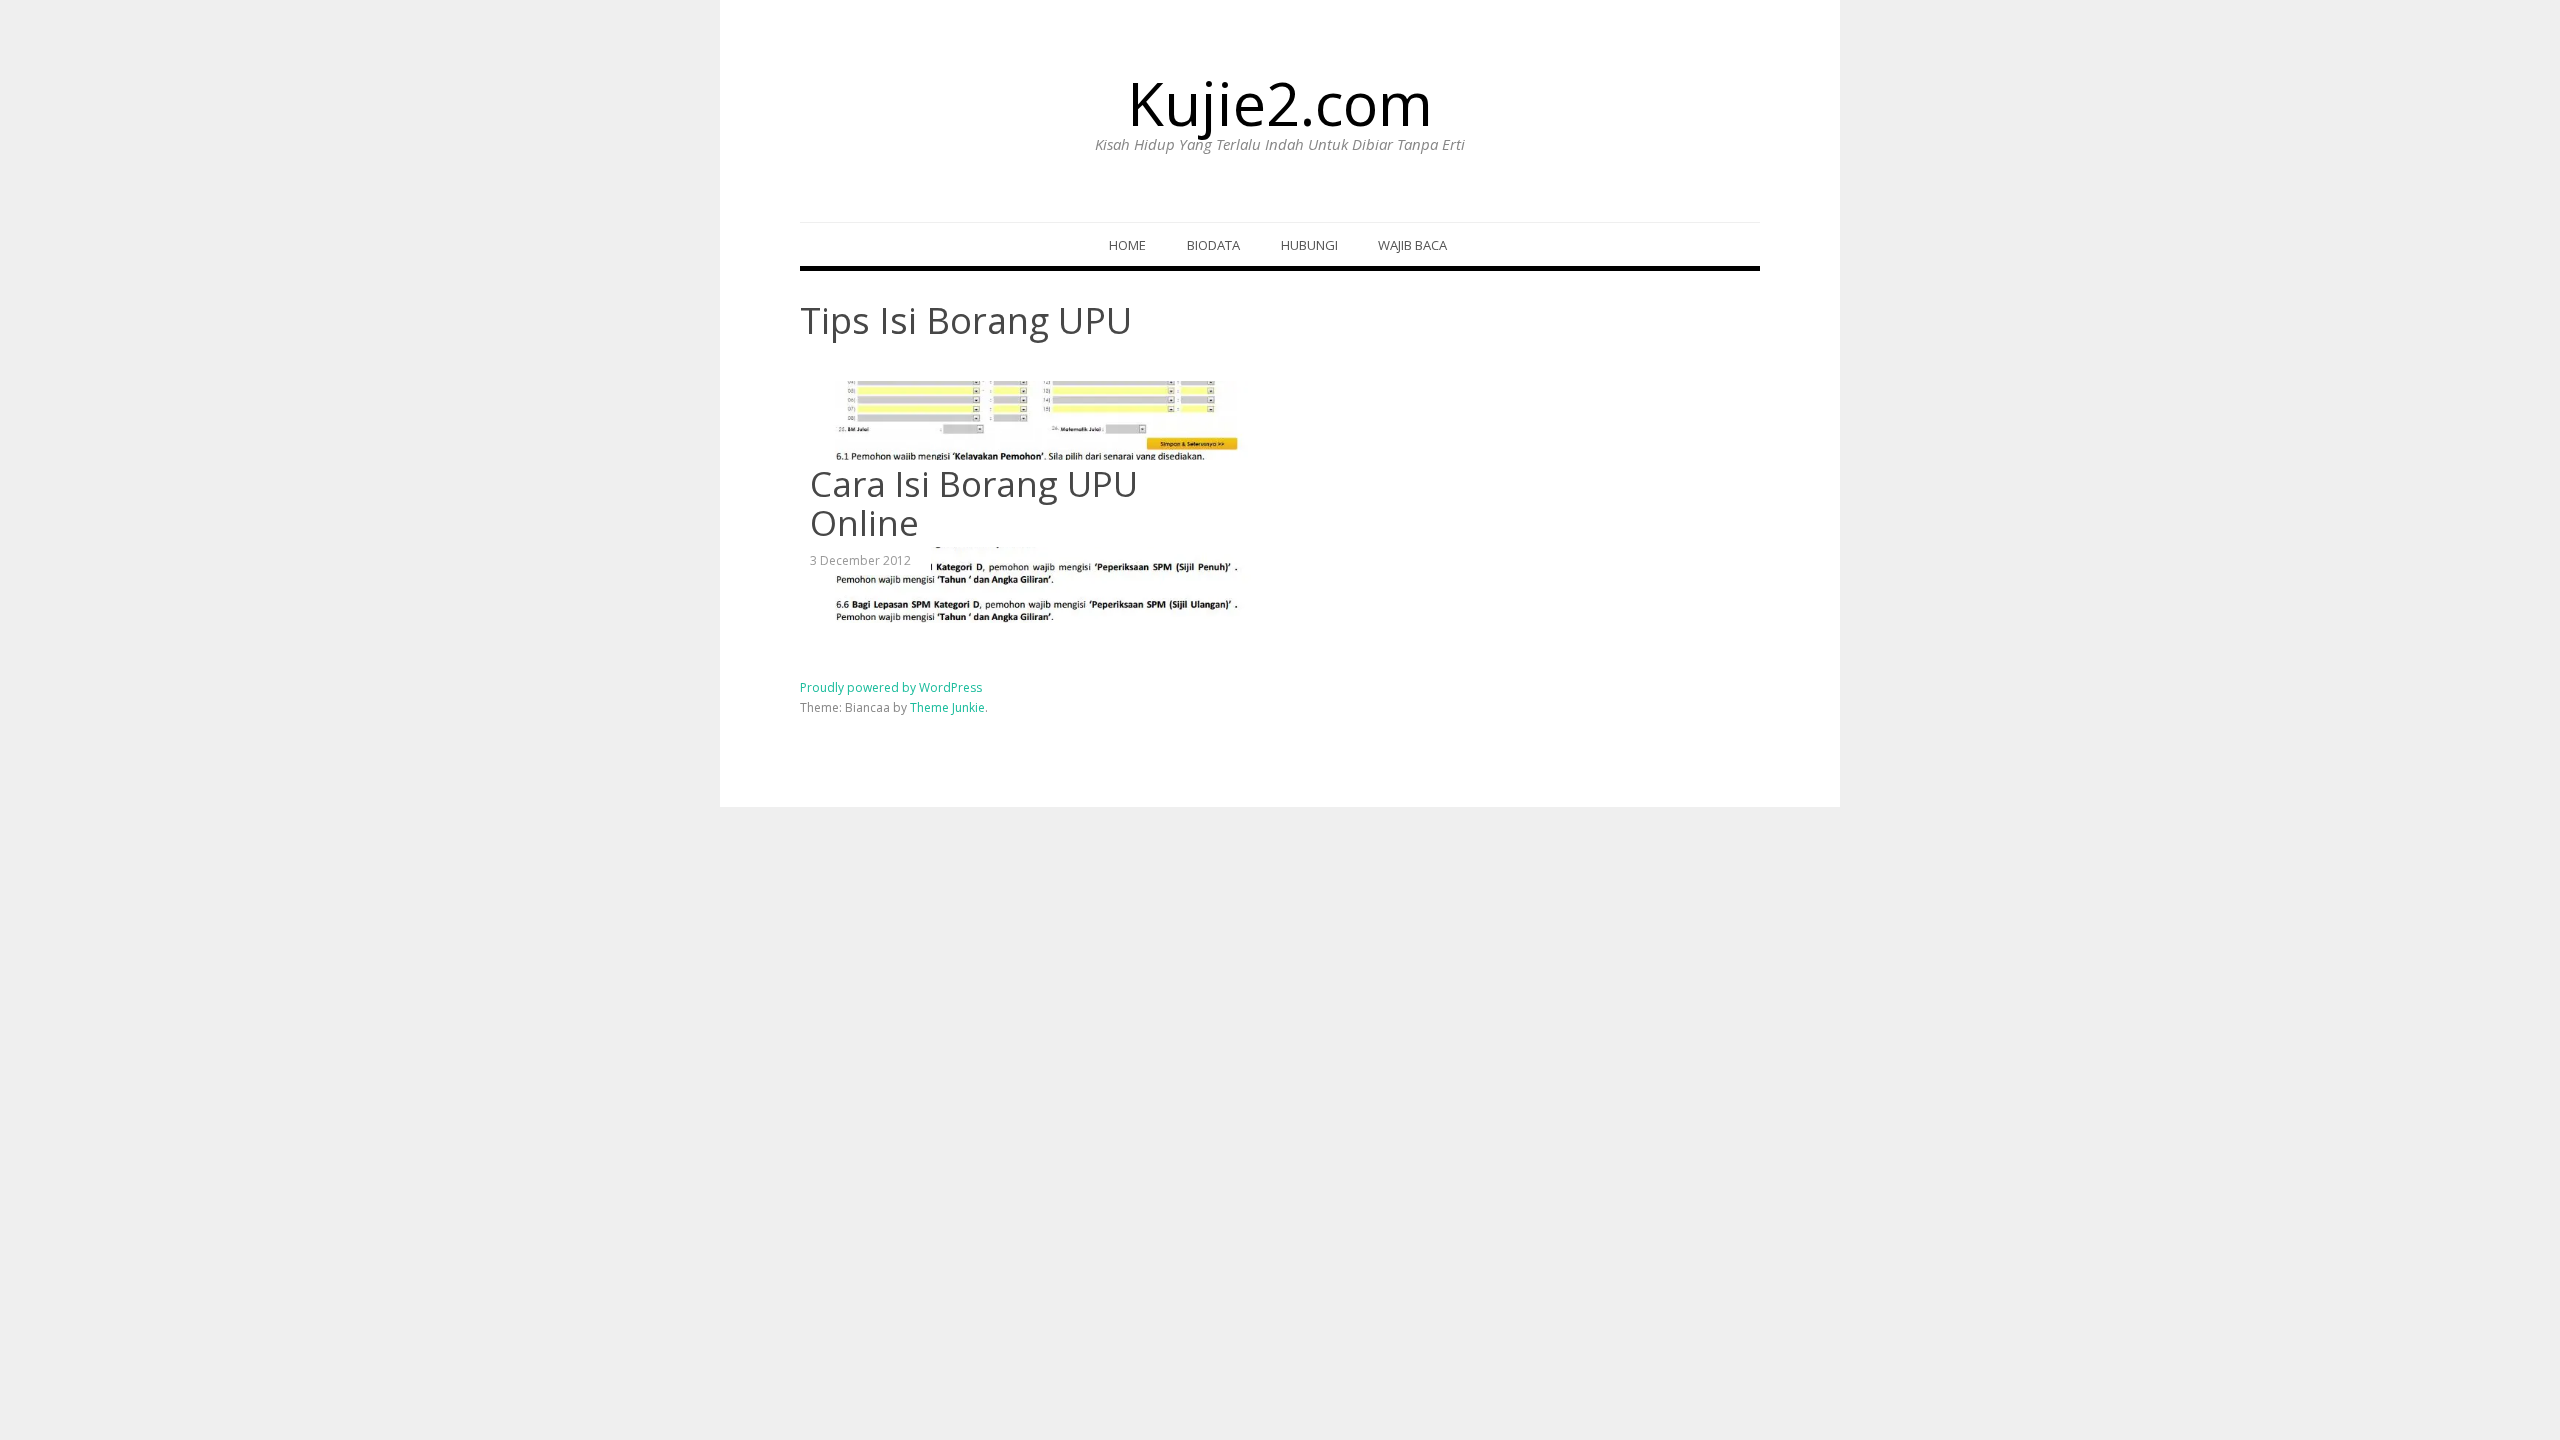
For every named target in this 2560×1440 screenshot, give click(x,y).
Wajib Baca (1412, 245)
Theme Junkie (947, 707)
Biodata (1213, 245)
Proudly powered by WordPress (891, 687)
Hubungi (1309, 245)
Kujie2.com (1280, 103)
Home (1127, 245)
